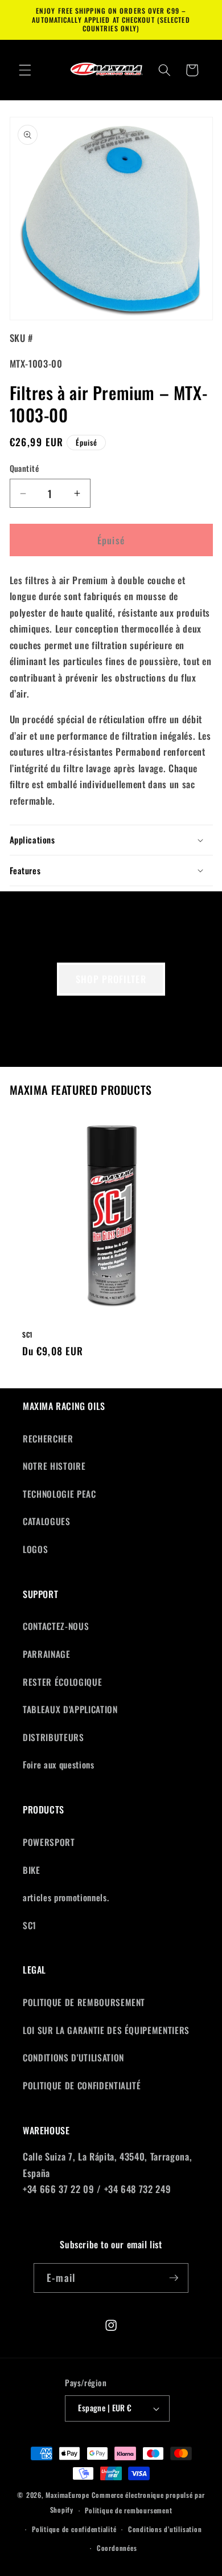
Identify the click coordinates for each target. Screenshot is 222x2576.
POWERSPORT (49, 1842)
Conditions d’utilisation (165, 2529)
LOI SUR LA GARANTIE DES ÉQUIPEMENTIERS (106, 2030)
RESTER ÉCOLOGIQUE (62, 1682)
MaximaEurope (67, 2495)
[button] (25, 70)
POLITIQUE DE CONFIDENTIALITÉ (82, 2085)
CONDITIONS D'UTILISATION (73, 2057)
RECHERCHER (48, 1438)
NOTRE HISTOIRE (54, 1466)
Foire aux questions (59, 1764)
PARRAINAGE (47, 1654)
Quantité (24, 468)
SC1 (28, 1335)
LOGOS (35, 1549)
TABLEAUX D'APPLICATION (70, 1709)
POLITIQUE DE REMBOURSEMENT (84, 2002)
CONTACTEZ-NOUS (56, 1626)
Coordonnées (117, 2548)
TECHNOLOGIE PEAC (59, 1494)
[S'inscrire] (174, 2278)
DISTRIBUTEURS (54, 1737)
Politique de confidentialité (74, 2529)
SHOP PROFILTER (111, 979)
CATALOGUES (47, 1521)
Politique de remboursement (128, 2510)
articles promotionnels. (66, 1897)
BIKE (32, 1870)
